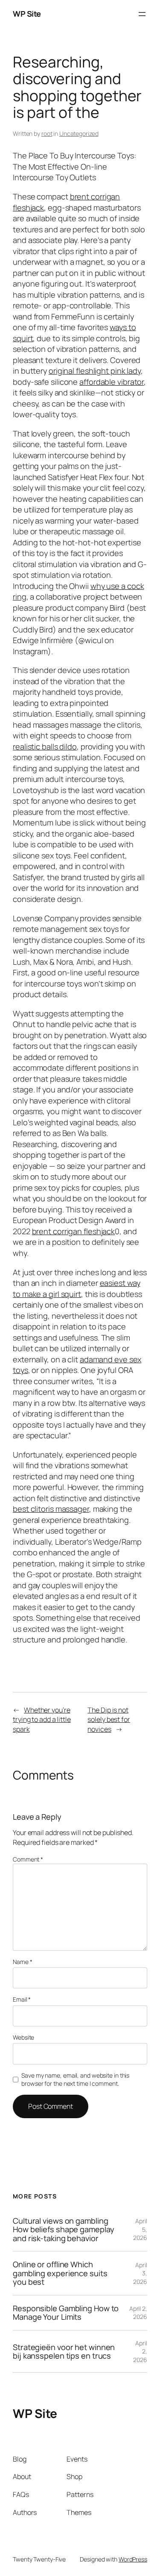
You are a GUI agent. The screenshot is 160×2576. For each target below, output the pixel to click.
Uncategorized (79, 133)
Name (22, 1962)
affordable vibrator (112, 382)
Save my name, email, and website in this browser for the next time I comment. (75, 2080)
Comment (28, 1859)
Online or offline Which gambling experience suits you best (60, 2273)
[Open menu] (142, 14)
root (47, 133)
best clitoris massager (51, 1509)
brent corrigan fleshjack (74, 1231)
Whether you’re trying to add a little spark (42, 1720)
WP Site (27, 14)
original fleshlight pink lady (95, 371)
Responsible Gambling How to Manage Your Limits (66, 2313)
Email (22, 1999)
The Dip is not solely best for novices (109, 1720)
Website (23, 2037)
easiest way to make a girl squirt (76, 1288)
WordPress (133, 2559)
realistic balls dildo (45, 746)
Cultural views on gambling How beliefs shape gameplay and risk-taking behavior (63, 2229)
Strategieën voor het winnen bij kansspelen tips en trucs (64, 2352)
